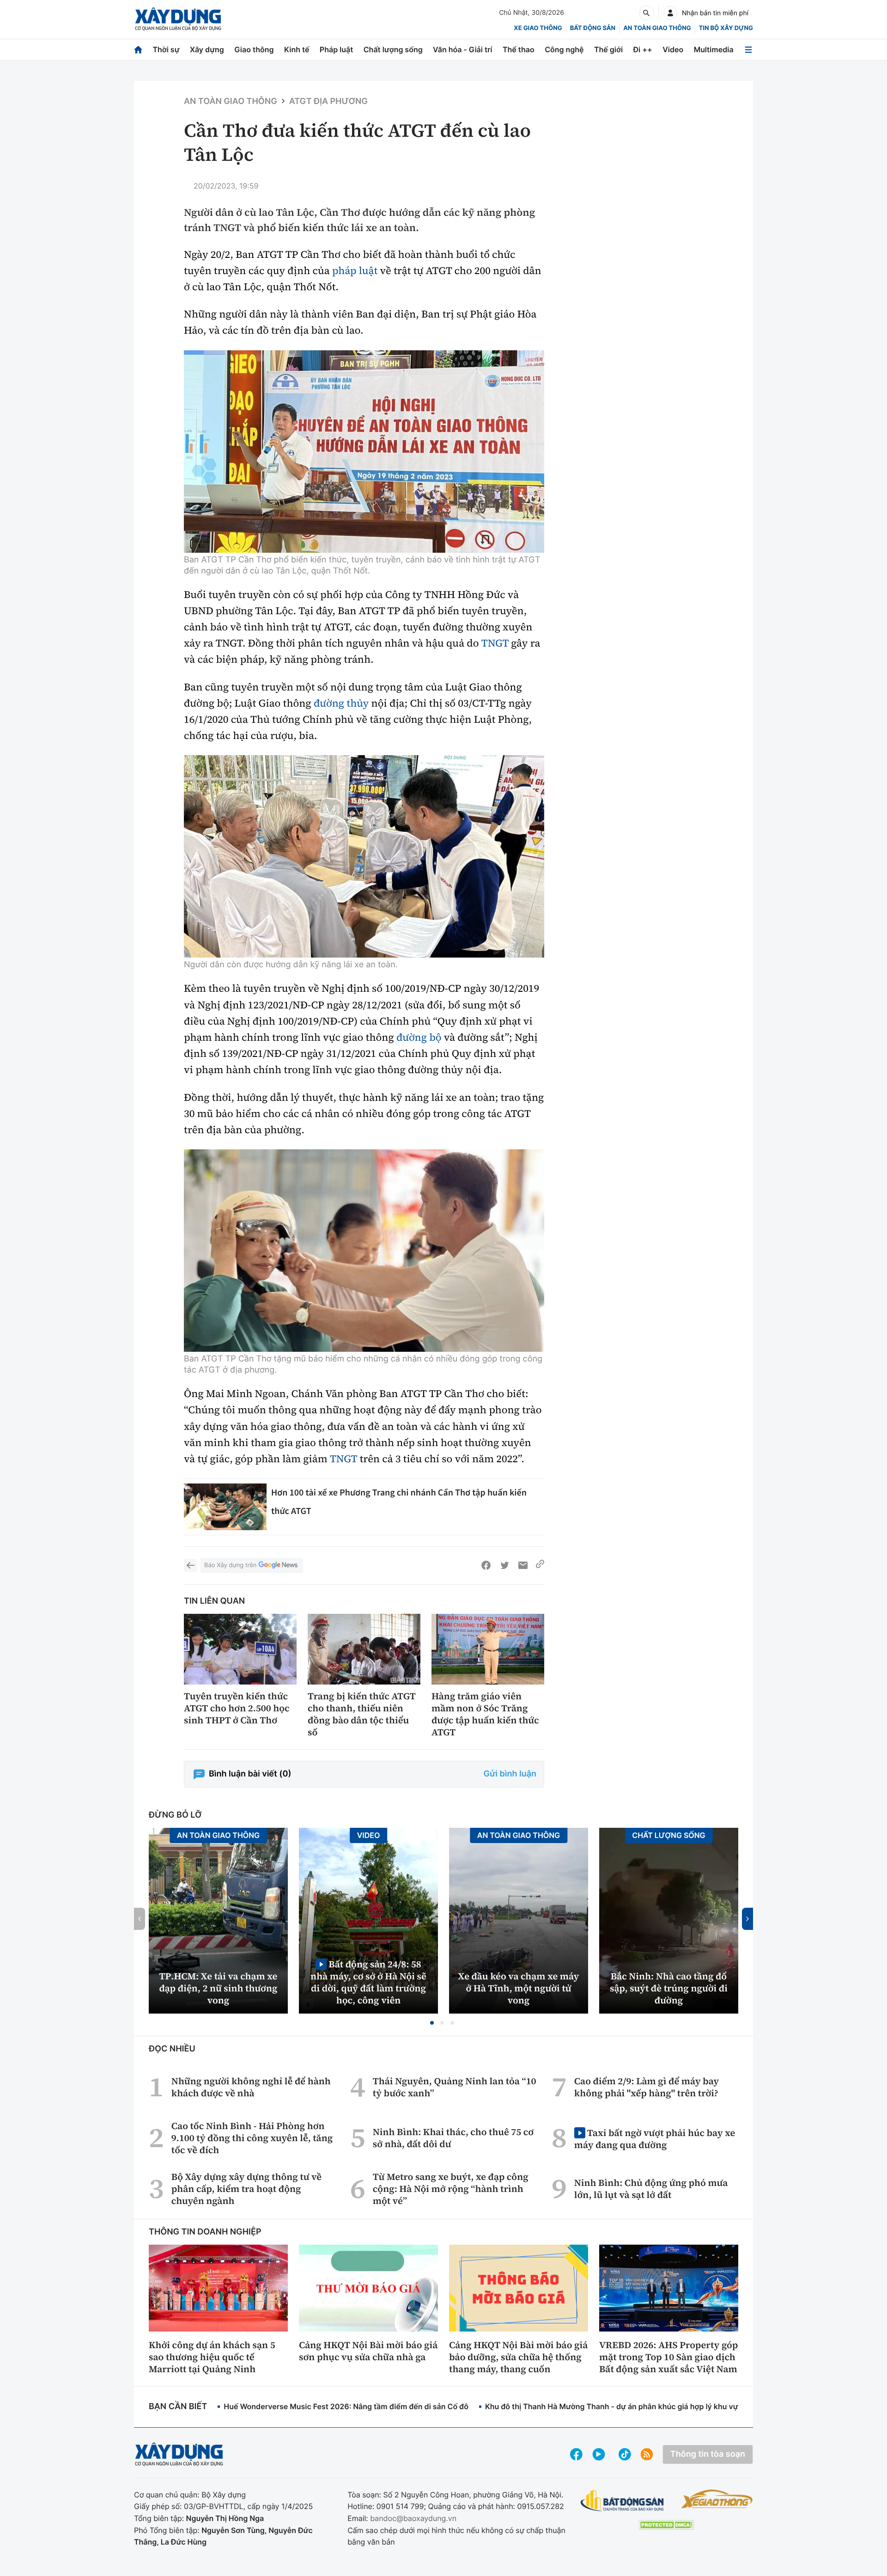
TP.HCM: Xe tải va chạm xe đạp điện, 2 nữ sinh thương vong (219, 1988)
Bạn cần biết (178, 2407)
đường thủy (341, 703)
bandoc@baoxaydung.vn (413, 2518)
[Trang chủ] (138, 50)
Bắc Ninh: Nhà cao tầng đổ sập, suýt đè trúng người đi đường (669, 1988)
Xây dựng (207, 49)
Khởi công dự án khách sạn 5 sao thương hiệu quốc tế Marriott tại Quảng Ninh (212, 2357)
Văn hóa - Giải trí (462, 49)
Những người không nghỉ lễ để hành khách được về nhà (251, 2087)
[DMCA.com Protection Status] (666, 2525)
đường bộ (419, 1038)
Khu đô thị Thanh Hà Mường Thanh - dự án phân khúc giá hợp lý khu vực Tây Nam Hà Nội (643, 2406)
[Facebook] (486, 1565)
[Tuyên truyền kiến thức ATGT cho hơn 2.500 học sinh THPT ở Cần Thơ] (240, 1649)
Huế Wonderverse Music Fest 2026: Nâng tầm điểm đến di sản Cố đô (346, 2406)
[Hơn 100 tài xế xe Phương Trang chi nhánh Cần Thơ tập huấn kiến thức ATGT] (225, 1507)
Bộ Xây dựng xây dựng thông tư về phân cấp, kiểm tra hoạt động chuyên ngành (246, 2189)
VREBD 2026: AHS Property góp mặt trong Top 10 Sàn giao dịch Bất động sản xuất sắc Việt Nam (668, 2357)
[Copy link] (540, 1565)
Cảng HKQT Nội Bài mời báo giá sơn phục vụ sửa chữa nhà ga (368, 2351)
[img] (364, 452)
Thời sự (166, 49)
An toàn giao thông (657, 28)
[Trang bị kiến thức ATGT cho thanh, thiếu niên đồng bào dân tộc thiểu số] (364, 1649)
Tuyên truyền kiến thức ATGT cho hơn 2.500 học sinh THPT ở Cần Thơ (237, 1708)
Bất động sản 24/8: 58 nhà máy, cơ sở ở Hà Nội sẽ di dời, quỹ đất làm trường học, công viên (368, 1982)
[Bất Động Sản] (623, 2501)
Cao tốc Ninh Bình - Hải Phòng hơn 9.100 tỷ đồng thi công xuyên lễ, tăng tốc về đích (252, 2138)
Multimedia (714, 49)
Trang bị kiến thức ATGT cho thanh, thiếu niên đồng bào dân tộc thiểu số (361, 1714)
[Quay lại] (190, 1565)
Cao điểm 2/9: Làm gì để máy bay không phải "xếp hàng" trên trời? (647, 2087)
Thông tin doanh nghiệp (205, 2232)
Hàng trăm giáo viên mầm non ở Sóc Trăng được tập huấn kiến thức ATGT (485, 1714)
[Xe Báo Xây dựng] (717, 2499)
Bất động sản (593, 28)
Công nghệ (564, 49)
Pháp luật (336, 49)
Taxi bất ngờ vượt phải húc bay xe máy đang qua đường (655, 2139)
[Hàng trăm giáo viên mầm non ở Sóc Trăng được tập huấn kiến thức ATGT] (488, 1649)
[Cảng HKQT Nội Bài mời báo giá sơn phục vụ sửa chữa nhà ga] (368, 2288)
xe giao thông (538, 28)
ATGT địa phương (328, 101)
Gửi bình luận (510, 1774)
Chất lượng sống (393, 49)
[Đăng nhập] (670, 13)
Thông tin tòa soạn (708, 2454)
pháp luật (355, 271)
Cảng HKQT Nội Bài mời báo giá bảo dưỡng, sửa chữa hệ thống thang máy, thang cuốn (518, 2357)
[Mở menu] (748, 50)
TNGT (495, 643)
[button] (432, 2023)
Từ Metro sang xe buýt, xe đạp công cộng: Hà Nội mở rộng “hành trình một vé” (451, 2189)
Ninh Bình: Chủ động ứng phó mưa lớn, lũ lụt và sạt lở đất (651, 2189)
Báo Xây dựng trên (230, 1565)
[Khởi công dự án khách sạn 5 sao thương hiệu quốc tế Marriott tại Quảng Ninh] (218, 2288)
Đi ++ (643, 49)
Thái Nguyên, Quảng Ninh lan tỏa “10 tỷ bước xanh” (455, 2087)
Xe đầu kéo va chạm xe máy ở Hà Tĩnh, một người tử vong (519, 1988)
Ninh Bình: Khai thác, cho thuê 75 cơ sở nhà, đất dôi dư (453, 2138)
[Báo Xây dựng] (178, 19)
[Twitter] (504, 1565)
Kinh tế (297, 49)
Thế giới (608, 49)
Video (673, 49)
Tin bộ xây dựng (726, 28)
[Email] (523, 1565)
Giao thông (254, 49)
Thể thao (519, 49)
